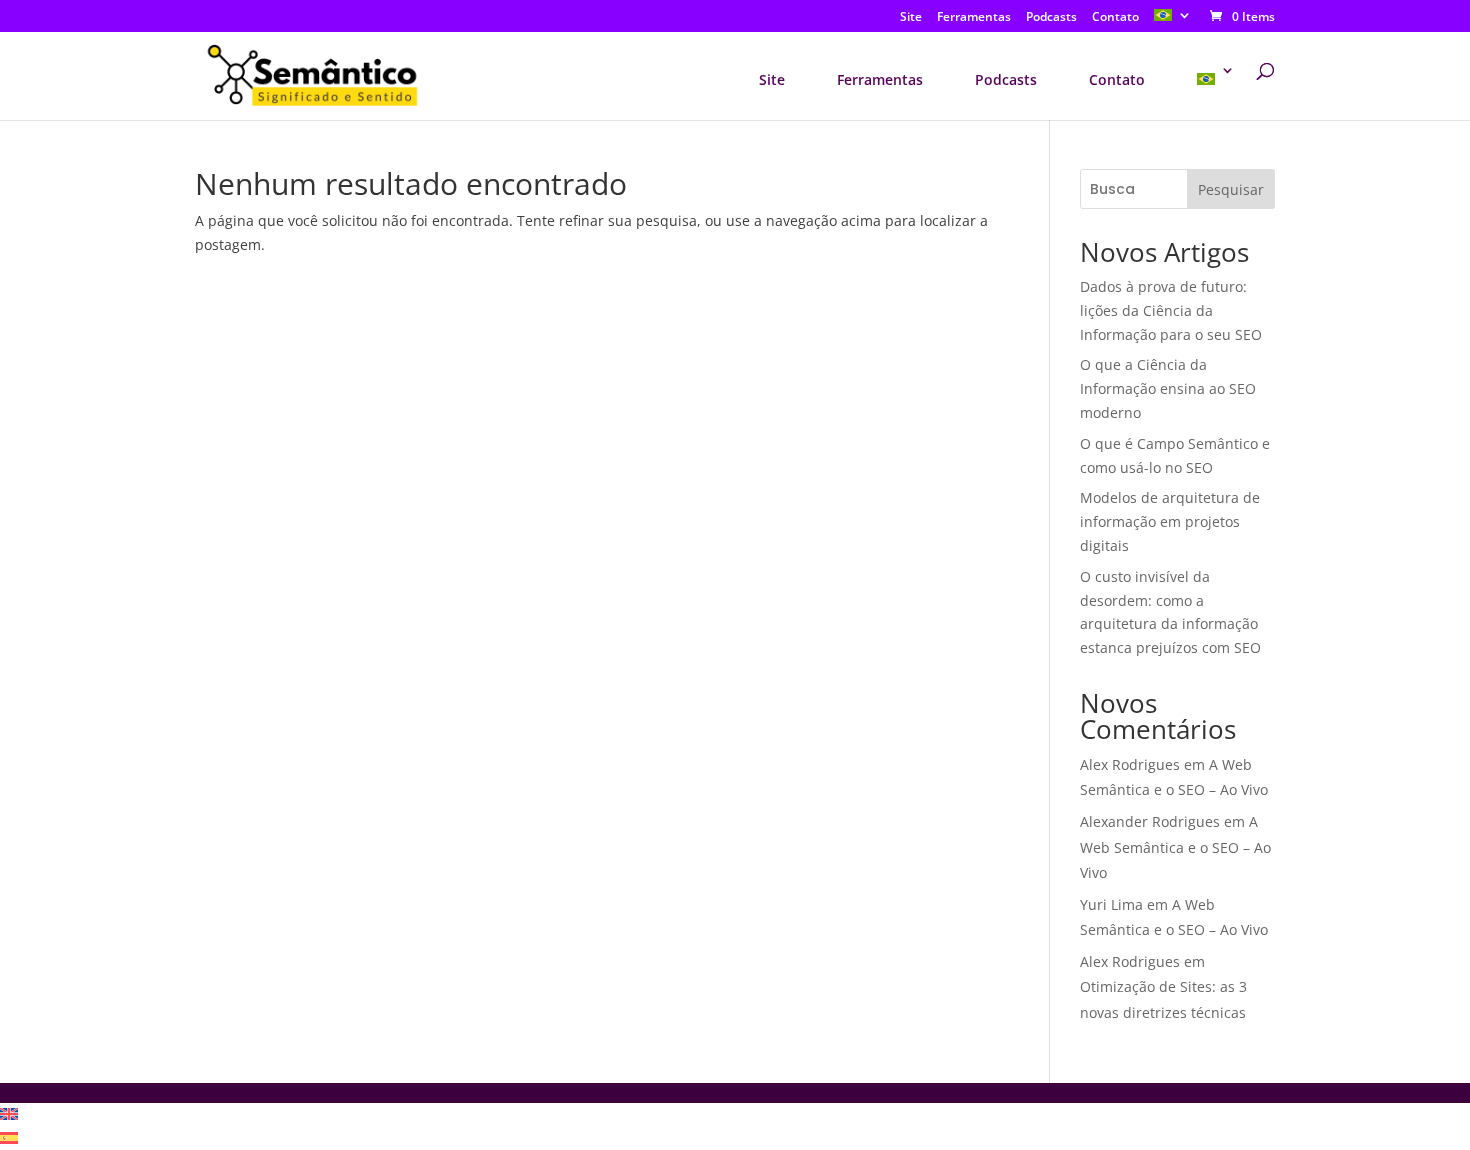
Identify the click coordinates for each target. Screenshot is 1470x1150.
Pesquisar (1231, 189)
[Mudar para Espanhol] (9, 1138)
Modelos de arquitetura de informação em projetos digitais (1170, 521)
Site (911, 18)
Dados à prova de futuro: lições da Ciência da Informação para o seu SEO (1171, 310)
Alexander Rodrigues (1150, 821)
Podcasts (1051, 18)
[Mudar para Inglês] (9, 1114)
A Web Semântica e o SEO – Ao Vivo (1175, 846)
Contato (1115, 18)
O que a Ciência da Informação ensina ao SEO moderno (1168, 388)
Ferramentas (974, 18)
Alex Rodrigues (1130, 764)
